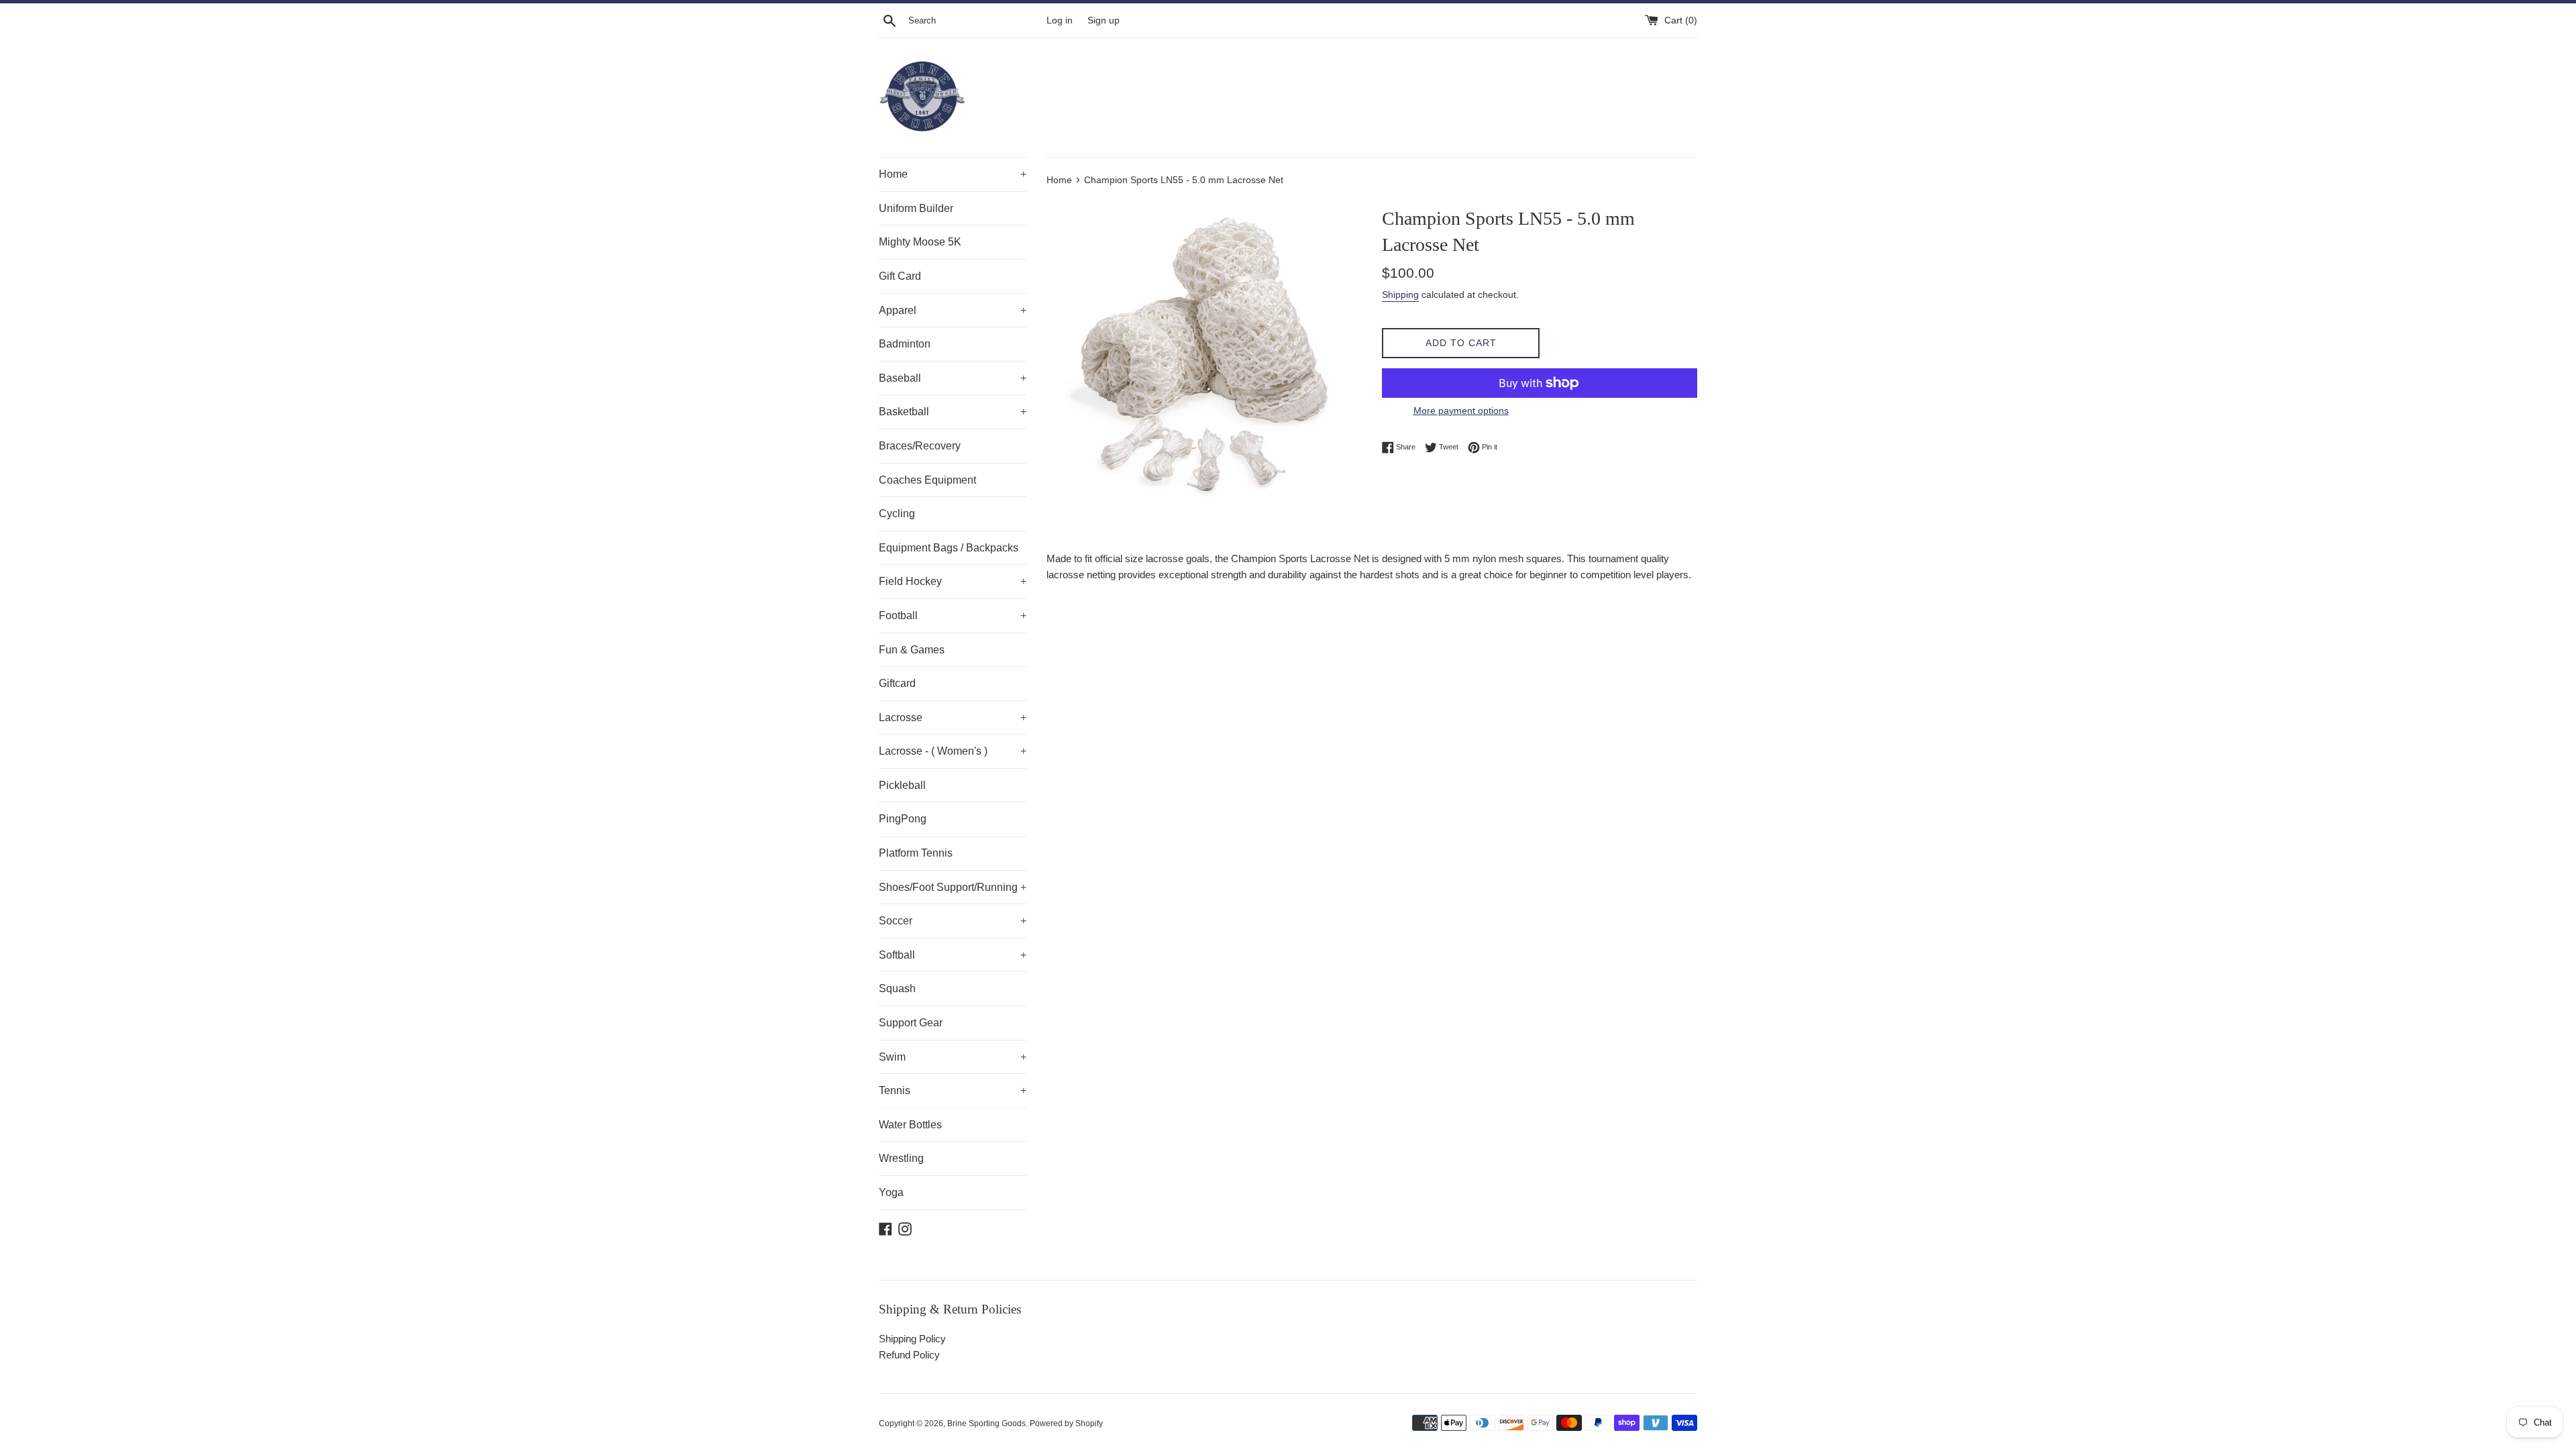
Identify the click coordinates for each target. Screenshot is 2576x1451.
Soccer (953, 921)
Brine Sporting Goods (986, 1423)
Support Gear (911, 1023)
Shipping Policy (912, 1339)
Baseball (953, 378)
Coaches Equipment (927, 480)
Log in (1060, 20)
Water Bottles (910, 1125)
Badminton (905, 344)
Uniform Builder (916, 208)
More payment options (1461, 411)
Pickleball (902, 785)
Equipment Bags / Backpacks (949, 548)
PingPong (903, 819)
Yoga (891, 1192)
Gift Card (900, 276)
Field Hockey (953, 581)
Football (953, 615)
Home (953, 174)
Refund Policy (909, 1355)
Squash (897, 988)
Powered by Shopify (1066, 1423)
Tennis (953, 1090)
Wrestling (901, 1158)
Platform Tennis (916, 853)
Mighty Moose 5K (920, 242)
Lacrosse (953, 717)
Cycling (897, 514)
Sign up (1104, 20)
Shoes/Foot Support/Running (953, 887)
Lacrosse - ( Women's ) (953, 751)
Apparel (953, 310)
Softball (953, 955)
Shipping (1400, 294)
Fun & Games (912, 650)
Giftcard (897, 683)
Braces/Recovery (920, 446)
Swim (953, 1057)
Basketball (953, 412)
